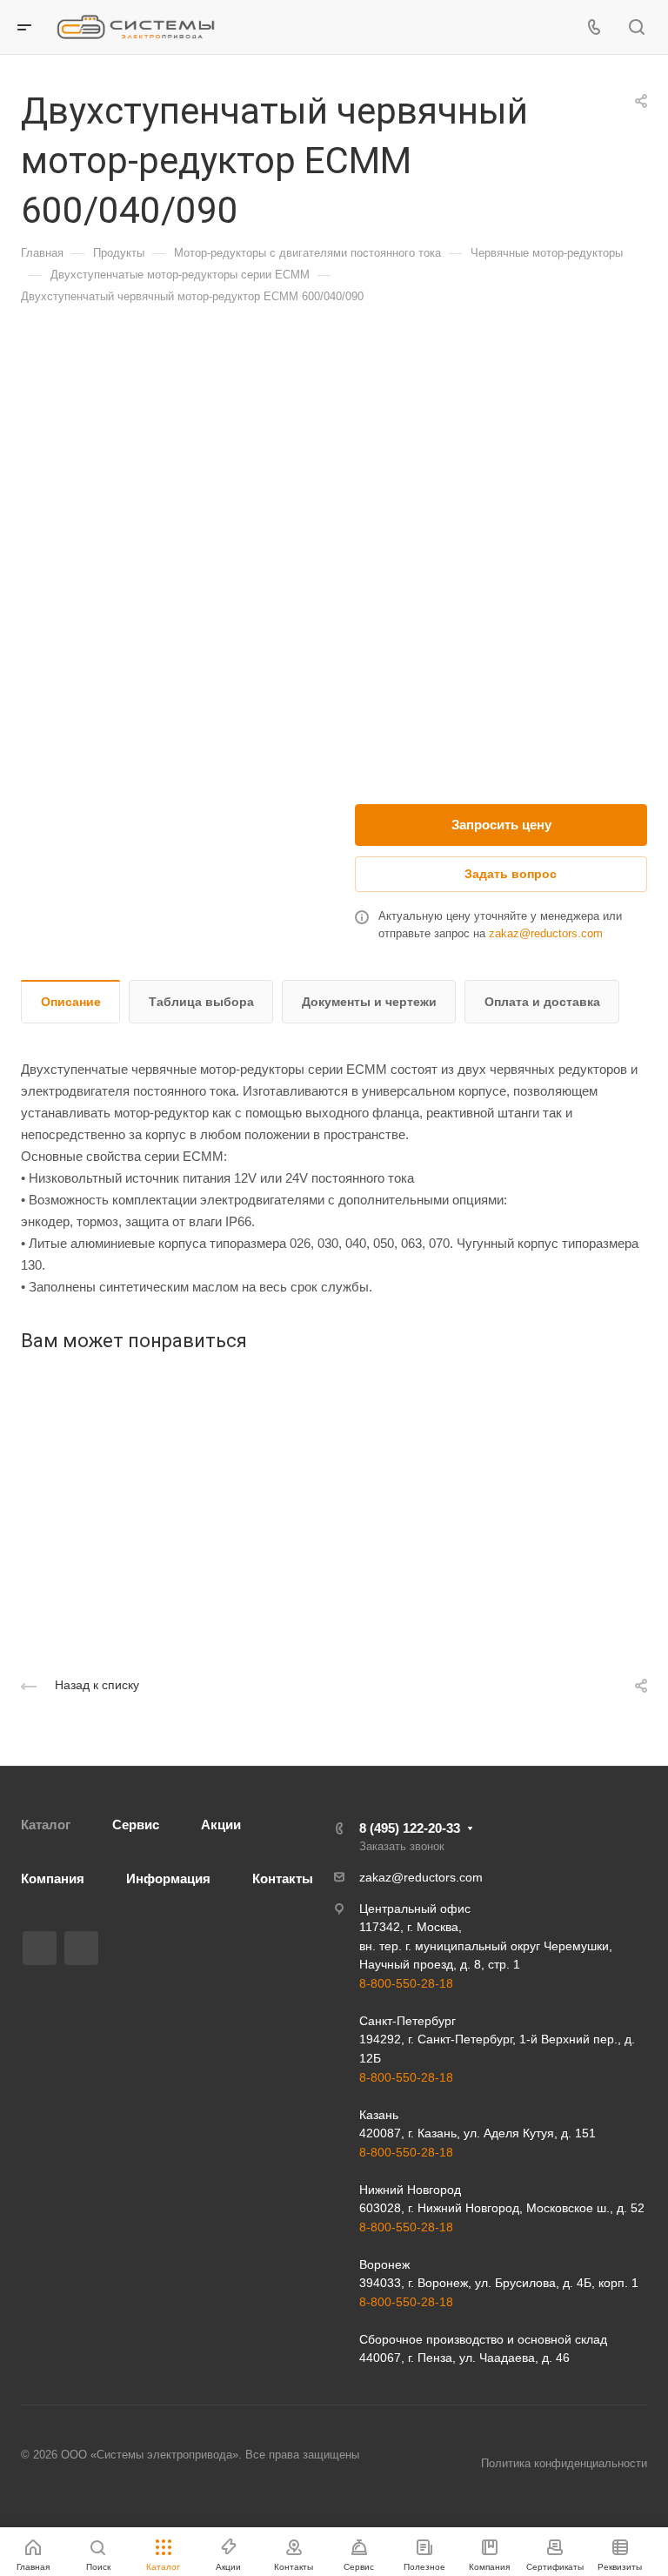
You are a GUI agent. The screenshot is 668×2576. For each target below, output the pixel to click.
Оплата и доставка (542, 1002)
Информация (168, 1878)
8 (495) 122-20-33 (410, 1828)
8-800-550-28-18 (406, 1983)
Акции (221, 1825)
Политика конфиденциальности (564, 2463)
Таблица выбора (201, 1002)
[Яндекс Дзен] (81, 1948)
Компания (53, 1878)
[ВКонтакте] (40, 1948)
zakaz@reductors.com (546, 933)
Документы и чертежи (369, 1002)
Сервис (136, 1825)
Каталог (46, 1825)
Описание (71, 1002)
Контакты (283, 1878)
